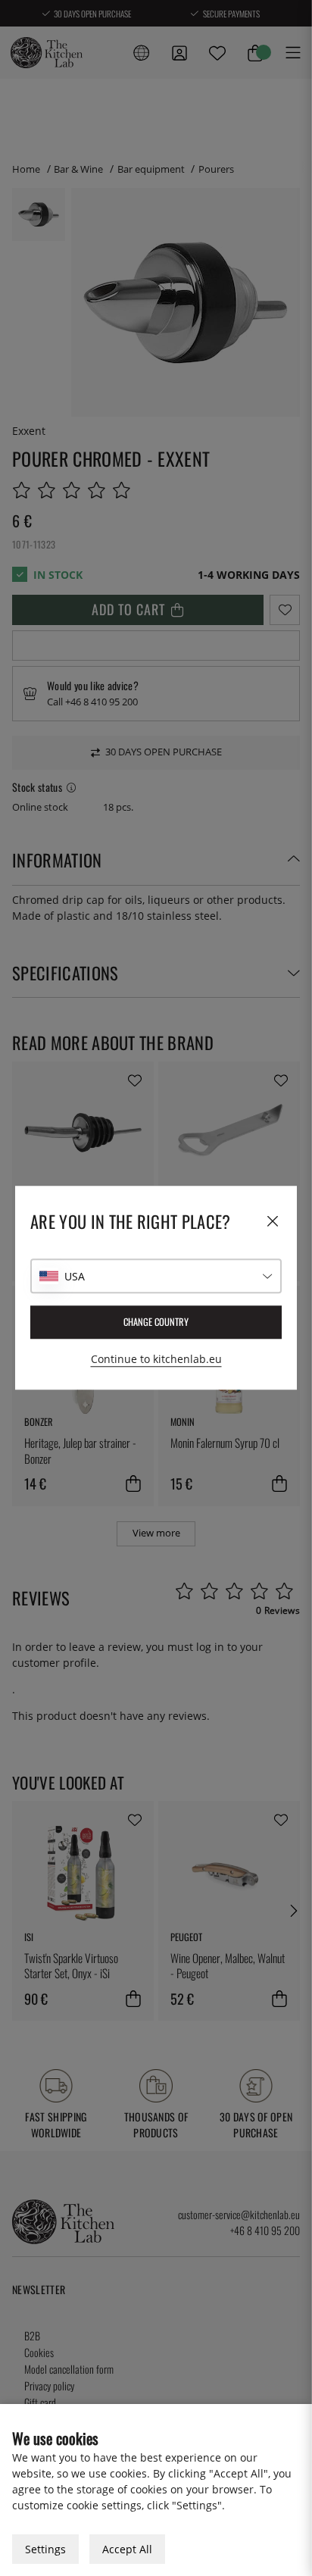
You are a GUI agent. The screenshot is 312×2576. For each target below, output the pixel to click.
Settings (45, 2549)
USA (75, 1276)
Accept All (127, 2549)
